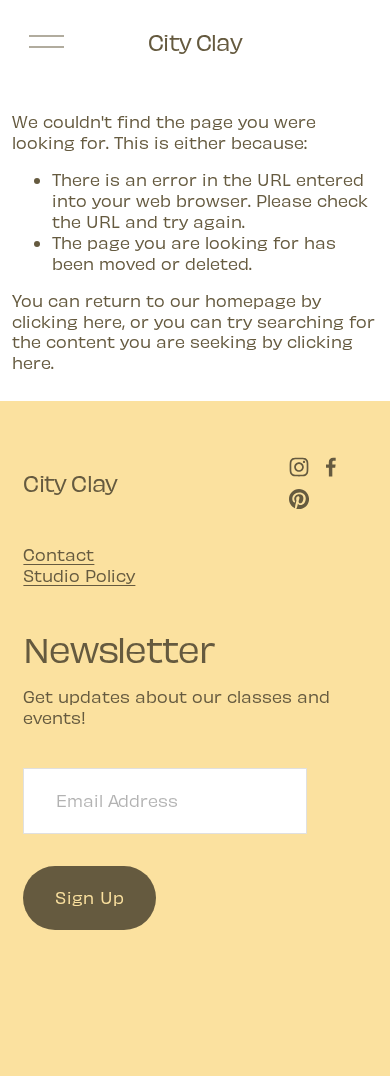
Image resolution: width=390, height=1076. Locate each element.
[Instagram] (299, 467)
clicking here (67, 321)
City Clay (195, 41)
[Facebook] (331, 467)
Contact (58, 554)
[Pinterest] (299, 499)
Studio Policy (79, 575)
